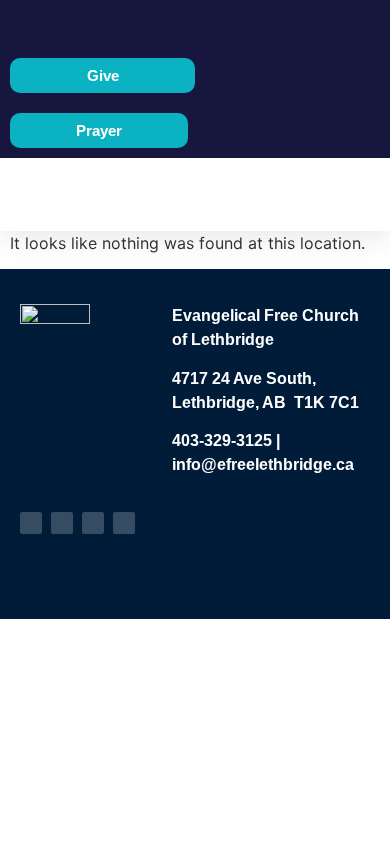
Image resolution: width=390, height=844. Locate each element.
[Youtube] (62, 523)
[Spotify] (124, 523)
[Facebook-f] (31, 523)
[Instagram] (93, 523)
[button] (180, 194)
